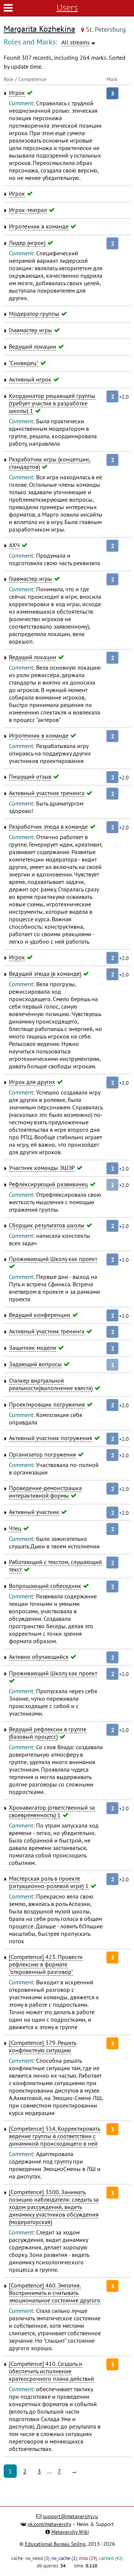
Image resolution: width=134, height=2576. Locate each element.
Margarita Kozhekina (39, 29)
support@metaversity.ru (71, 2516)
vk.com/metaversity (49, 2524)
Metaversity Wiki (70, 2532)
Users (67, 7)
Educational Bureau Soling (55, 2544)
